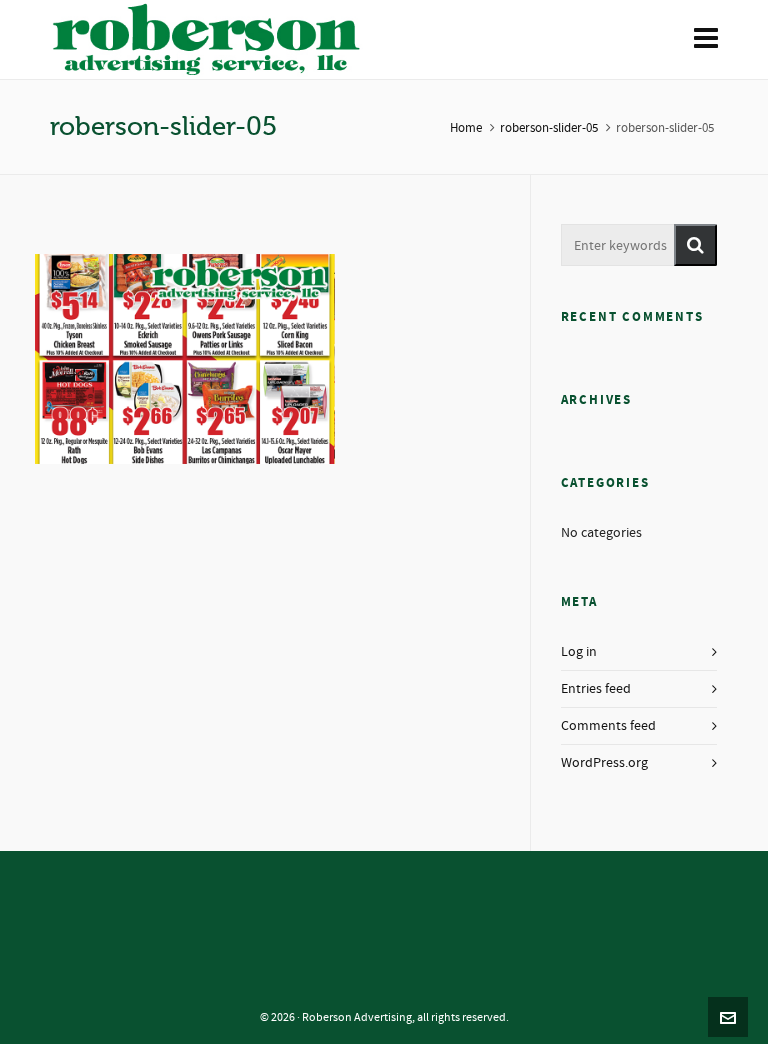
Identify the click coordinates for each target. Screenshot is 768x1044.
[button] (695, 245)
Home (466, 128)
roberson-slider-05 (549, 128)
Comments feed (608, 726)
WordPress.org (604, 763)
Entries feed (596, 689)
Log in (579, 652)
